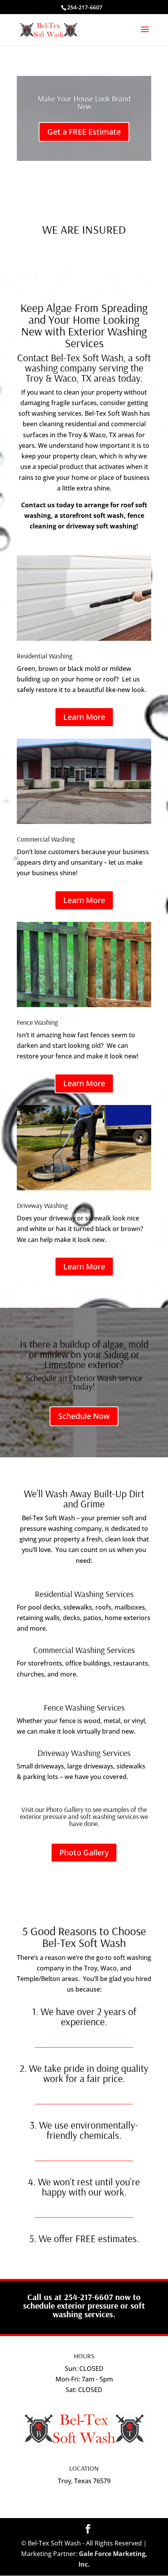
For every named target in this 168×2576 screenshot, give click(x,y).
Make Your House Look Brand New (84, 102)
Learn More (84, 717)
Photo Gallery (84, 1852)
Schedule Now (84, 1416)
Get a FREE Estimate (84, 132)
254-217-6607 (85, 7)
